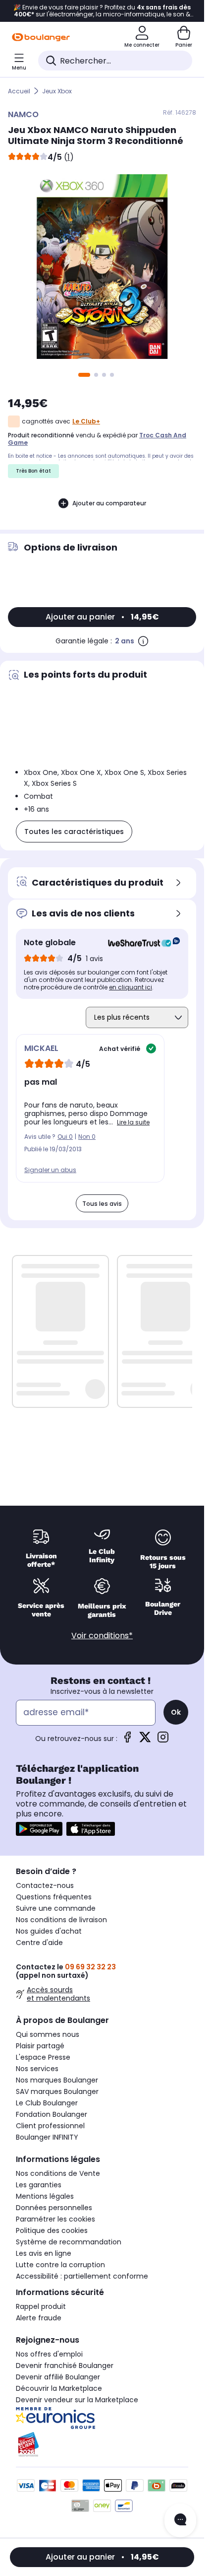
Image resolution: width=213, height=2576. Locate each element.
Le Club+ (86, 421)
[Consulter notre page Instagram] (163, 1740)
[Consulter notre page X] (145, 1740)
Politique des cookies (52, 2230)
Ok (176, 1712)
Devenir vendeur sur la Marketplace (77, 2400)
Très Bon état (33, 471)
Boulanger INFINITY (47, 2137)
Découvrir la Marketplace (59, 2388)
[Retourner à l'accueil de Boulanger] (41, 37)
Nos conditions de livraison (61, 1920)
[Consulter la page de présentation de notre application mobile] (39, 1829)
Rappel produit (41, 2306)
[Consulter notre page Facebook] (127, 1740)
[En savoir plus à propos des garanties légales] (143, 641)
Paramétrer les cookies (55, 2219)
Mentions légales (45, 2196)
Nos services (37, 2069)
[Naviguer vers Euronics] (102, 2418)
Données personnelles (54, 2208)
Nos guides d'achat (49, 1931)
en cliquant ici (131, 987)
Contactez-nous (45, 1885)
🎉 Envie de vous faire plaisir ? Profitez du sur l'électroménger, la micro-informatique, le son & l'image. (102, 11)
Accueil (19, 91)
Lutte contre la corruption (60, 2265)
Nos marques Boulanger (57, 2080)
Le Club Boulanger (47, 2103)
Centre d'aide (39, 1943)
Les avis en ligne (44, 2253)
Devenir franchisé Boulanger (65, 2366)
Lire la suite (133, 1122)
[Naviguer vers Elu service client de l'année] (102, 2444)
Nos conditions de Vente (58, 2173)
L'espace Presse (43, 2057)
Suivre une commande (56, 1908)
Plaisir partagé (40, 2046)
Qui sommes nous (48, 2034)
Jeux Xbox (57, 91)
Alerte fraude (39, 2318)
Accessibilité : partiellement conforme (82, 2276)
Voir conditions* (102, 1636)
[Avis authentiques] (139, 943)
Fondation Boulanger (52, 2114)
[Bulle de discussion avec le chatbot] (180, 2520)
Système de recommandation (69, 2242)
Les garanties (39, 2185)
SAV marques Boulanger (57, 2091)
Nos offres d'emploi (49, 2354)
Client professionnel (50, 2126)
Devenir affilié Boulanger (58, 2377)
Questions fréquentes (54, 1897)
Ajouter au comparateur (109, 503)
